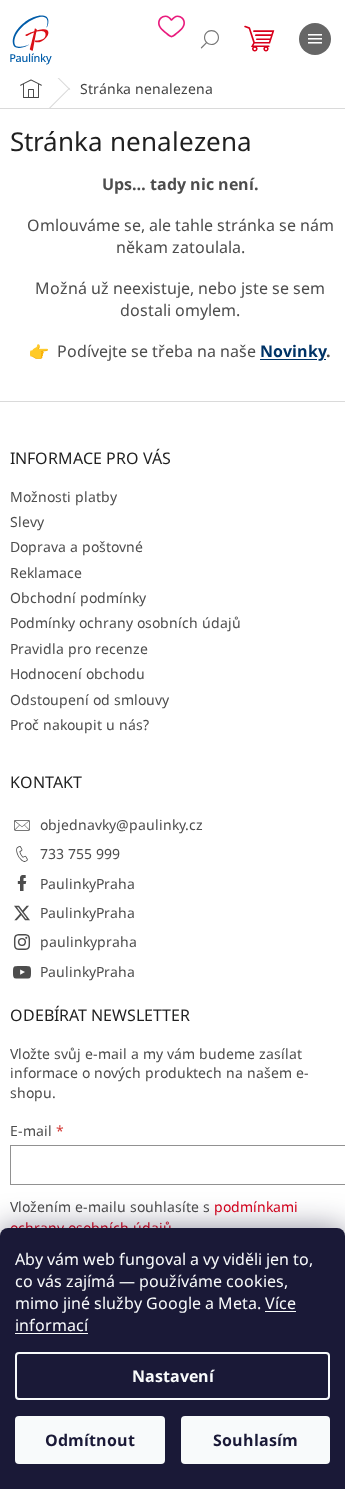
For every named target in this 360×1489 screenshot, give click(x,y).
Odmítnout (90, 1440)
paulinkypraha (88, 941)
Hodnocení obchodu (77, 673)
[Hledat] (210, 39)
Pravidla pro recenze (79, 648)
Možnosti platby (63, 496)
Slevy (27, 521)
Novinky (293, 351)
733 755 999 (80, 853)
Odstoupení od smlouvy (89, 699)
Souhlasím (255, 1440)
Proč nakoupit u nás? (79, 724)
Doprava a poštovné (76, 546)
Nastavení (173, 1376)
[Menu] (315, 39)
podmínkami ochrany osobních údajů (154, 1216)
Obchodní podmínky (78, 597)
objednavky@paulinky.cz (121, 824)
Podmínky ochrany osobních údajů (125, 622)
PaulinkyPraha (87, 883)
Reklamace (46, 572)
